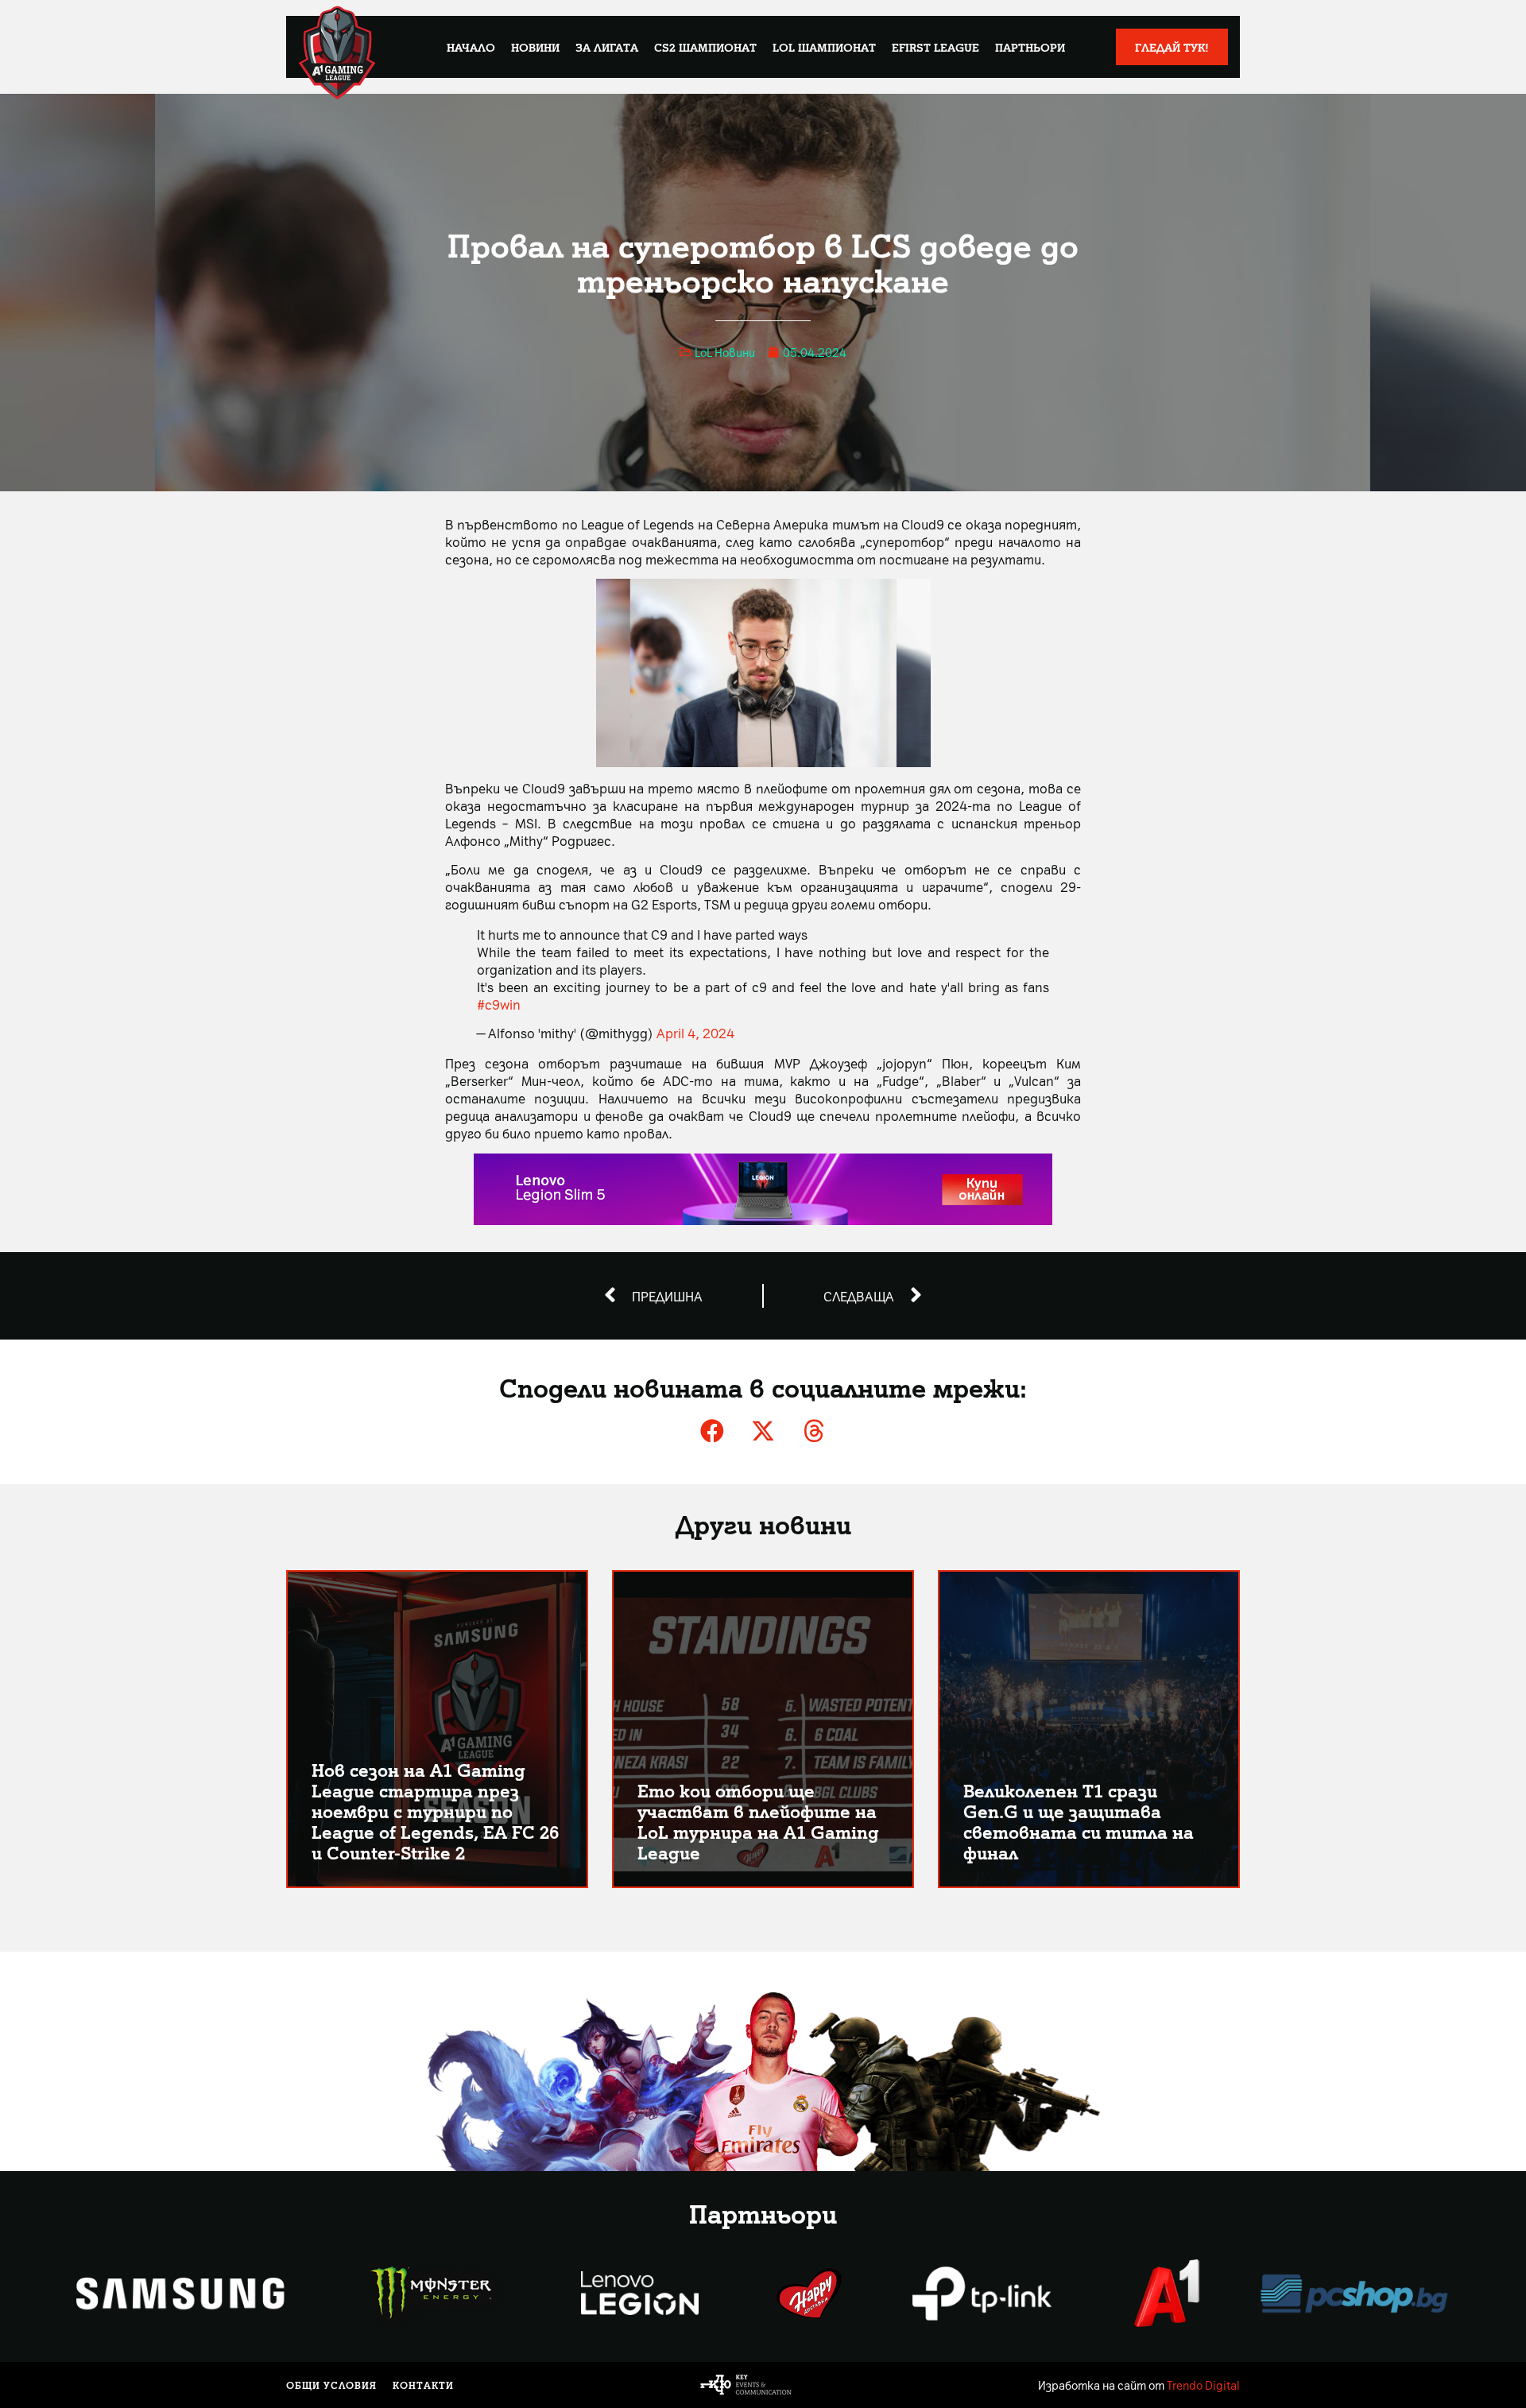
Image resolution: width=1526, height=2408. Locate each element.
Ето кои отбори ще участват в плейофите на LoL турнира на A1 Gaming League (758, 1821)
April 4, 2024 (695, 1033)
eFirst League (935, 47)
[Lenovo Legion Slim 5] (763, 1220)
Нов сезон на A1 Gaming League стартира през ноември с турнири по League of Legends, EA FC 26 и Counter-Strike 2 (435, 1811)
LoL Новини (725, 352)
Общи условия (331, 2385)
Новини (535, 47)
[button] (712, 1431)
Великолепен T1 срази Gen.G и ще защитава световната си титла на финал (1079, 1821)
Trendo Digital (1203, 2385)
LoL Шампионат (824, 47)
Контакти (423, 2385)
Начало (471, 47)
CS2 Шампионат (705, 47)
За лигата (607, 47)
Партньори (1030, 47)
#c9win (499, 1004)
